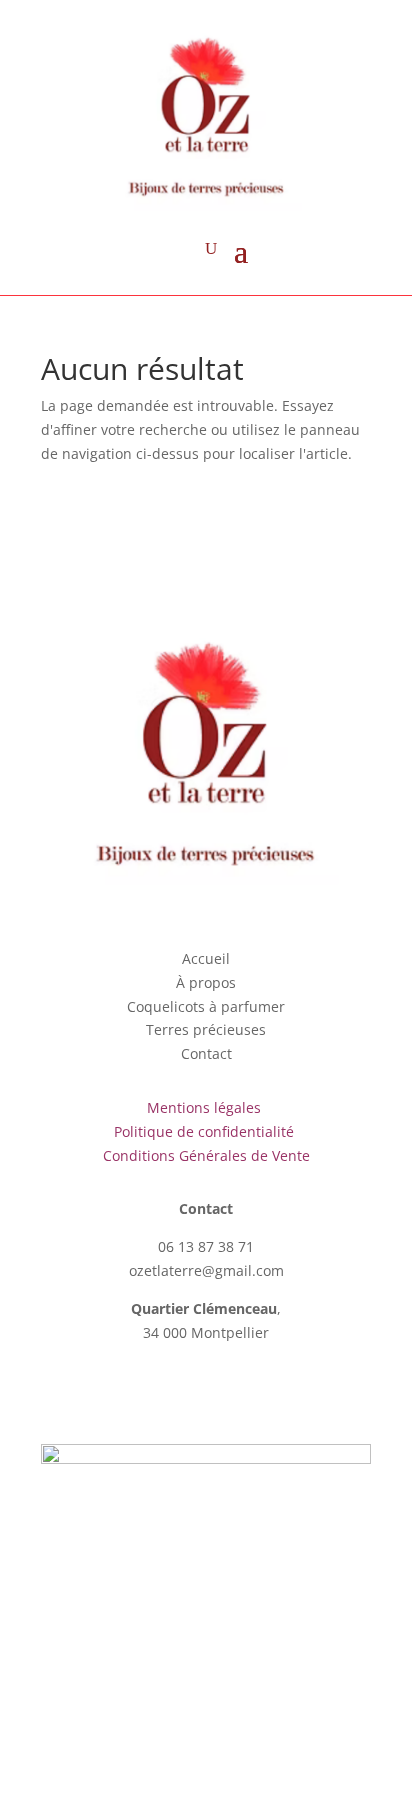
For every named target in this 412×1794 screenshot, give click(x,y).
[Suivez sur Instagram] (206, 1390)
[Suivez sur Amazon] (246, 1390)
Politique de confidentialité (206, 1131)
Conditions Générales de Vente (206, 1155)
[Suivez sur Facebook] (166, 1390)
